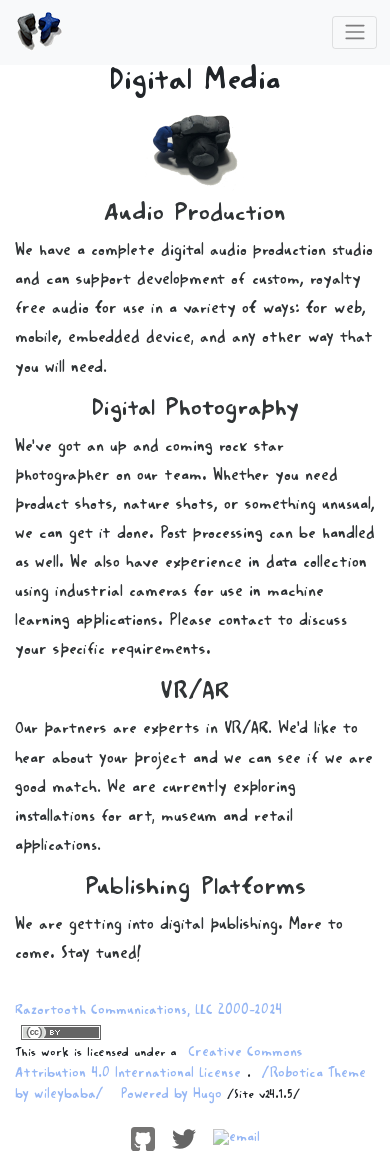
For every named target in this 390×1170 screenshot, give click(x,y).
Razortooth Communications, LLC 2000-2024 (148, 1012)
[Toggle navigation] (354, 32)
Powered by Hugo (171, 1096)
